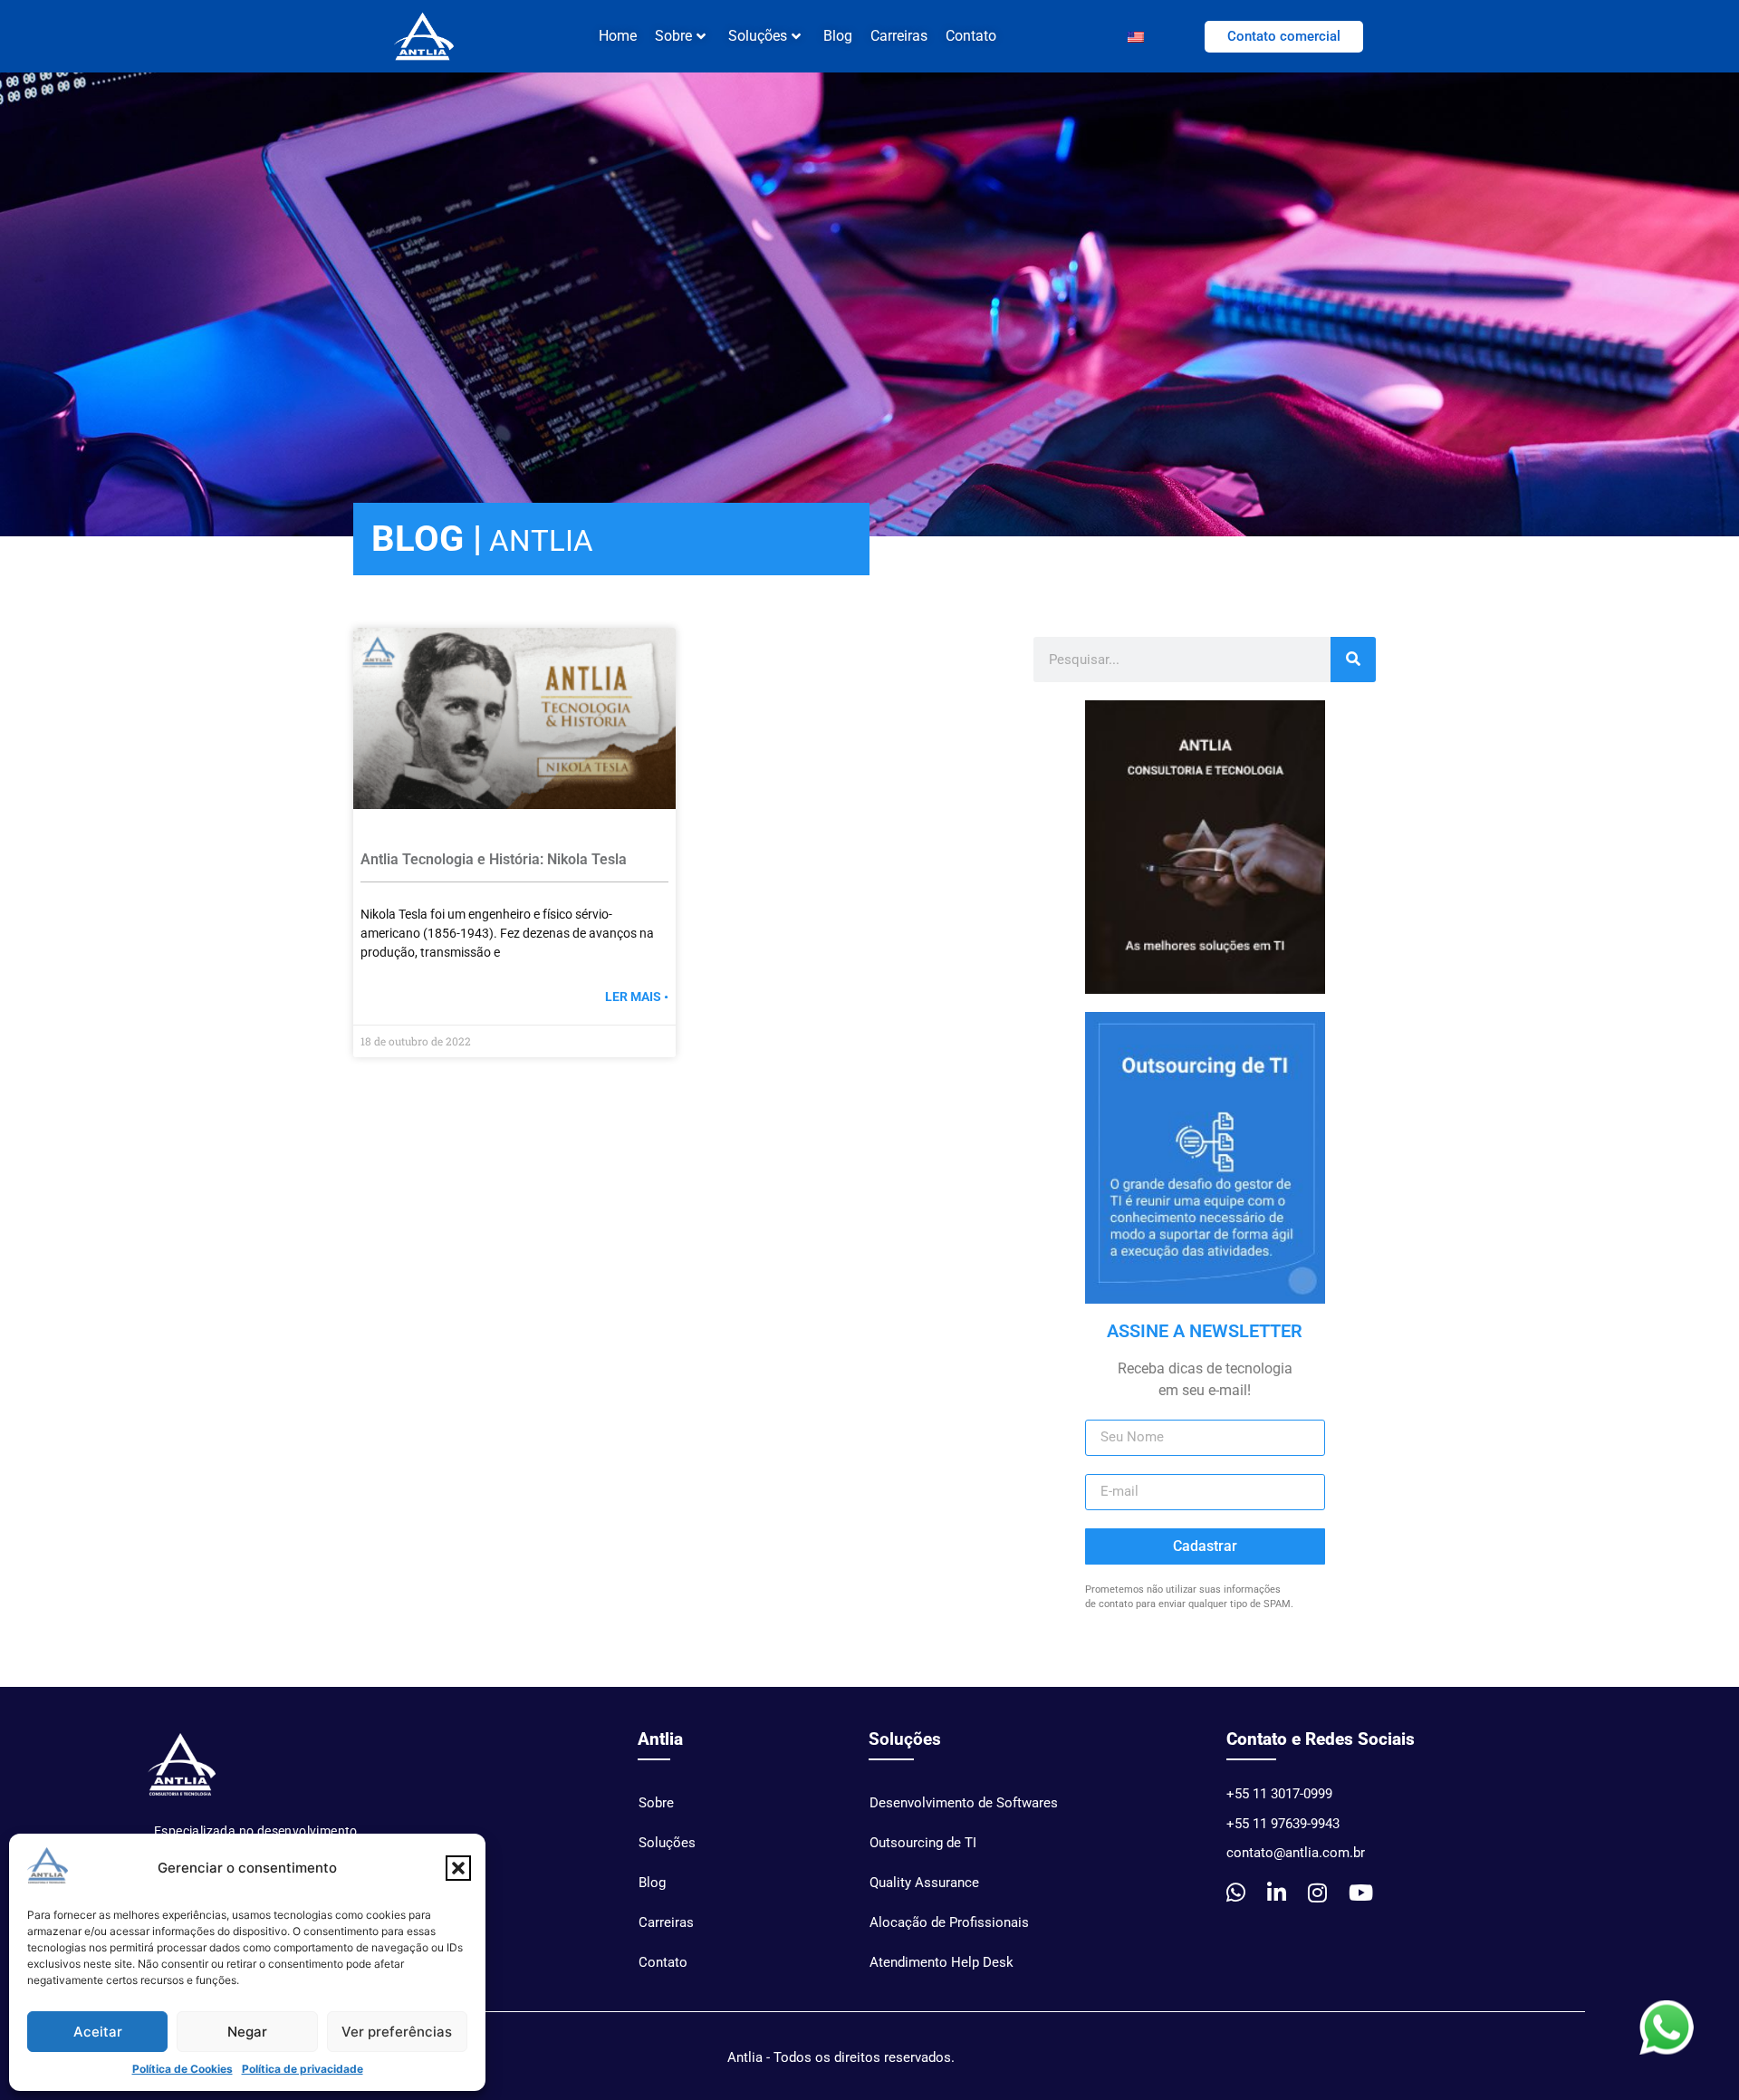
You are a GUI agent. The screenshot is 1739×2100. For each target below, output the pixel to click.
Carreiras (899, 36)
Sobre (656, 1803)
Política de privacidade (303, 2069)
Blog (838, 36)
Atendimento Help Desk (942, 1962)
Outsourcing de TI (923, 1843)
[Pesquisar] (1353, 660)
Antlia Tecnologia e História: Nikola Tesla (494, 859)
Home (618, 36)
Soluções (758, 36)
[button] (458, 1868)
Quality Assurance (924, 1883)
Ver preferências (397, 2032)
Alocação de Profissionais (949, 1922)
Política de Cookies (183, 2069)
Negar (247, 2032)
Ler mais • (637, 997)
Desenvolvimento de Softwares (964, 1803)
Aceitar (98, 2032)
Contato (971, 36)
